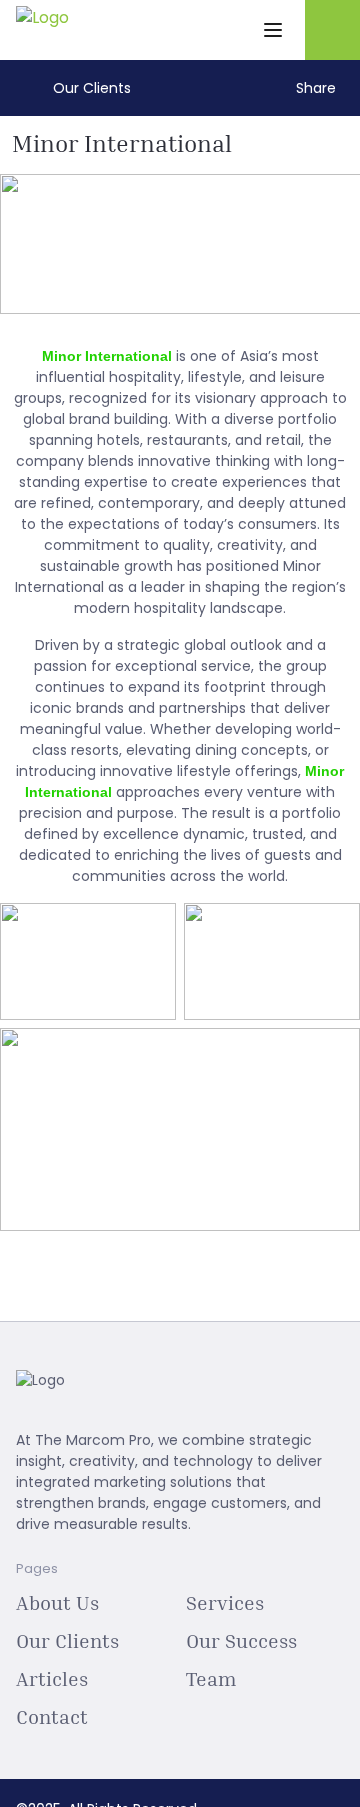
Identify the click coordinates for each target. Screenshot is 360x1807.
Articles (52, 1678)
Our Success (241, 1640)
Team (211, 1678)
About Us (57, 1602)
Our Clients (67, 1640)
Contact (52, 1716)
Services (225, 1602)
